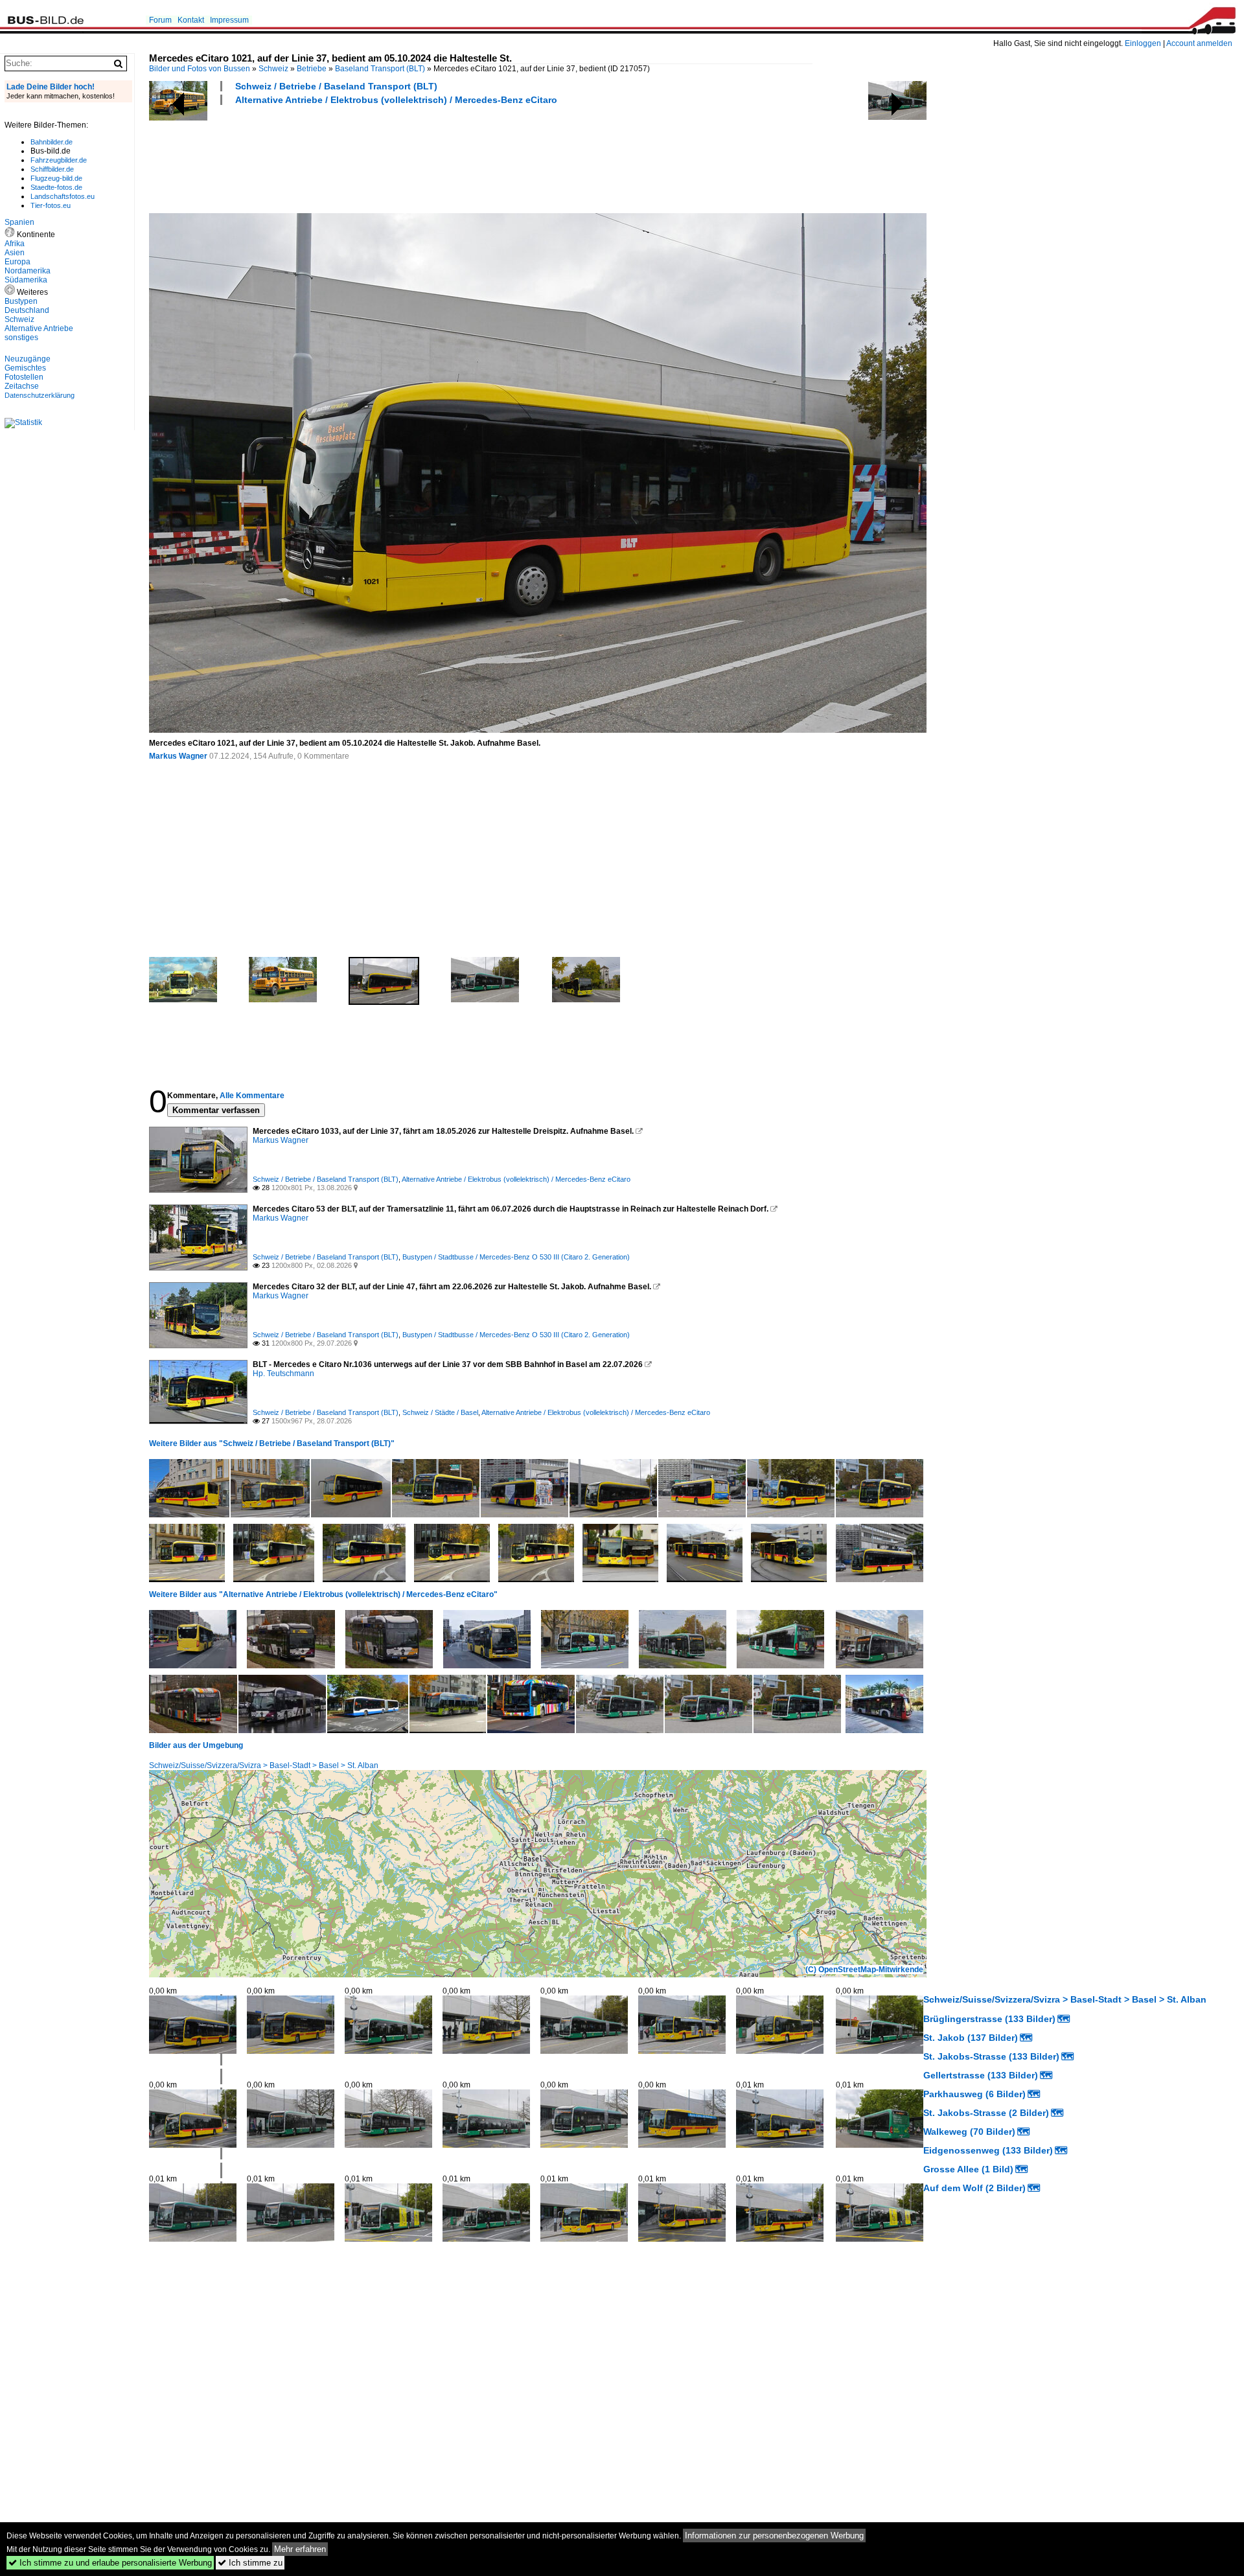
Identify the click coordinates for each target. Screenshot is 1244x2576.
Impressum (229, 20)
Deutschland (27, 310)
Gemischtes (25, 368)
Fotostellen (24, 377)
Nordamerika (28, 271)
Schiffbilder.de (52, 169)
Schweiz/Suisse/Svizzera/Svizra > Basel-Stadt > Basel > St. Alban (264, 1765)
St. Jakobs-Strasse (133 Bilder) (991, 2056)
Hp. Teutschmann (283, 1374)
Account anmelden (1199, 43)
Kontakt (191, 20)
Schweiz (273, 69)
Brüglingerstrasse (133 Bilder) (989, 2019)
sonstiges (21, 338)
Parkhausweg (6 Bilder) (974, 2094)
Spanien (19, 222)
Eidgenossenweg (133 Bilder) (988, 2150)
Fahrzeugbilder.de (59, 160)
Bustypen (21, 301)
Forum (160, 20)
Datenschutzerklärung (40, 395)
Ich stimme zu (250, 2563)
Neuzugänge (28, 359)
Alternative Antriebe (39, 328)
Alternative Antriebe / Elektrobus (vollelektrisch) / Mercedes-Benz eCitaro (396, 100)
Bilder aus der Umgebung (196, 1745)
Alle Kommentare (252, 1096)
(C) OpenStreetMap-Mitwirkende (864, 1970)
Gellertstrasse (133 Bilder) (981, 2075)
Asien (15, 253)
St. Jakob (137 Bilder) (971, 2038)
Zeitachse (22, 386)
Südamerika (26, 280)
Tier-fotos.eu (51, 205)
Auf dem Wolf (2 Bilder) (974, 2188)
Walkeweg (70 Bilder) (969, 2132)
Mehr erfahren (300, 2549)
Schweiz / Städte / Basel (440, 1412)
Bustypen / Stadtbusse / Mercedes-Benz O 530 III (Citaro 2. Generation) (516, 1257)
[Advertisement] (385, 157)
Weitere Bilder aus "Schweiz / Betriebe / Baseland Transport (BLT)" (272, 1443)
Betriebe (312, 69)
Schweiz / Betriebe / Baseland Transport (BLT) (336, 86)
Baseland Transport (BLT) (380, 69)
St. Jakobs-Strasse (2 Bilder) (986, 2113)
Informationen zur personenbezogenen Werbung (774, 2536)
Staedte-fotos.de (56, 187)
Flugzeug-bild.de (56, 178)
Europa (17, 262)
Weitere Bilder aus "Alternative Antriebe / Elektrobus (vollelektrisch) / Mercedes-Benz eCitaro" (323, 1594)
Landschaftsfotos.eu (63, 196)
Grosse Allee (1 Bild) (968, 2169)
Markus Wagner (178, 756)
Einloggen (1143, 43)
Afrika (15, 244)
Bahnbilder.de (52, 142)
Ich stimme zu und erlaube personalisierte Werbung (110, 2563)
